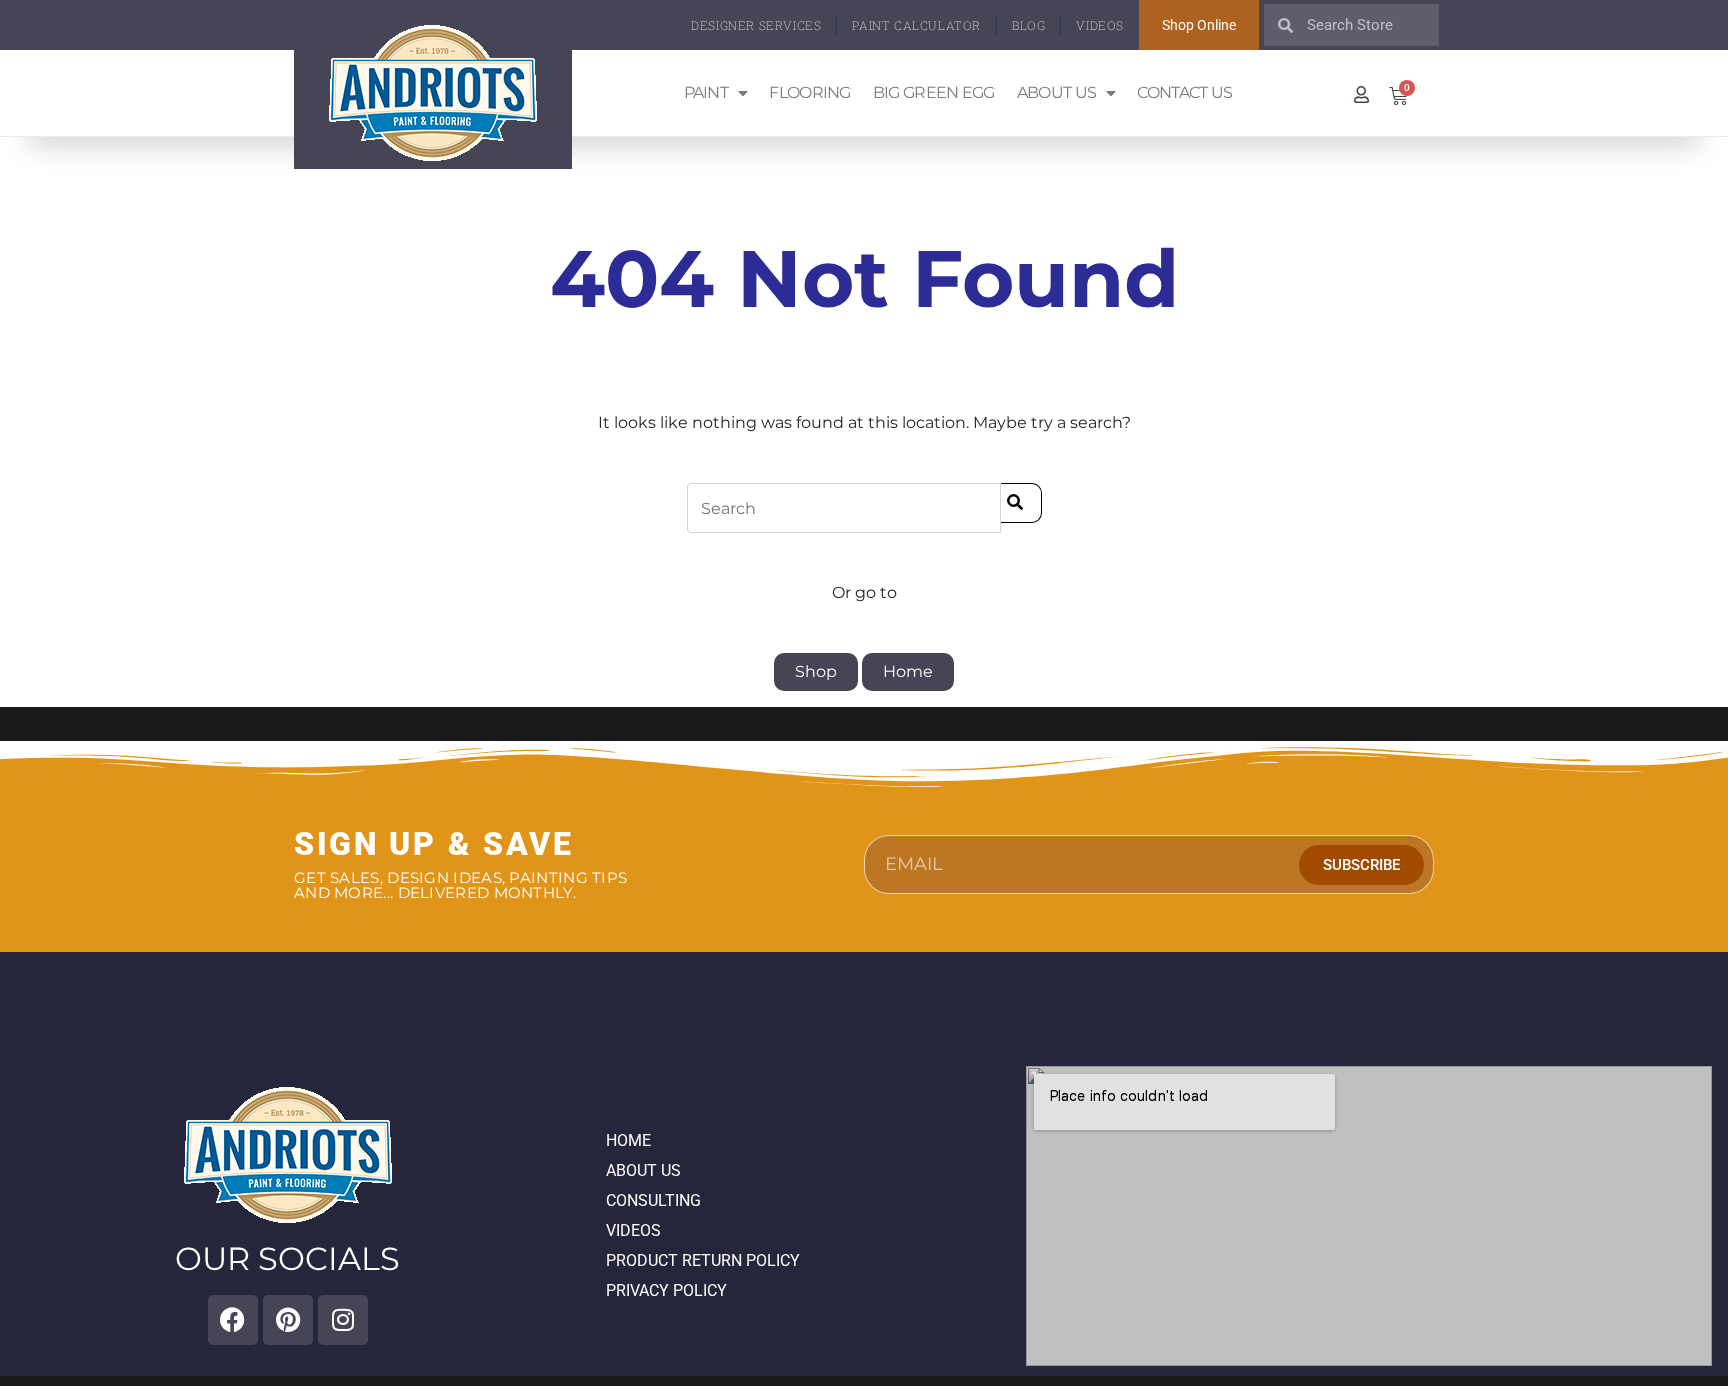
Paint (706, 92)
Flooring (809, 92)
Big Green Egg (934, 92)
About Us (1056, 92)
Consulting (653, 1200)
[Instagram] (343, 1320)
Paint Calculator (916, 25)
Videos (1100, 25)
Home (908, 671)
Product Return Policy (703, 1260)
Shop (816, 671)
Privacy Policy (666, 1290)
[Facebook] (233, 1320)
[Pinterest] (288, 1320)
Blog (1028, 25)
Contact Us (1184, 92)
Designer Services (756, 25)
